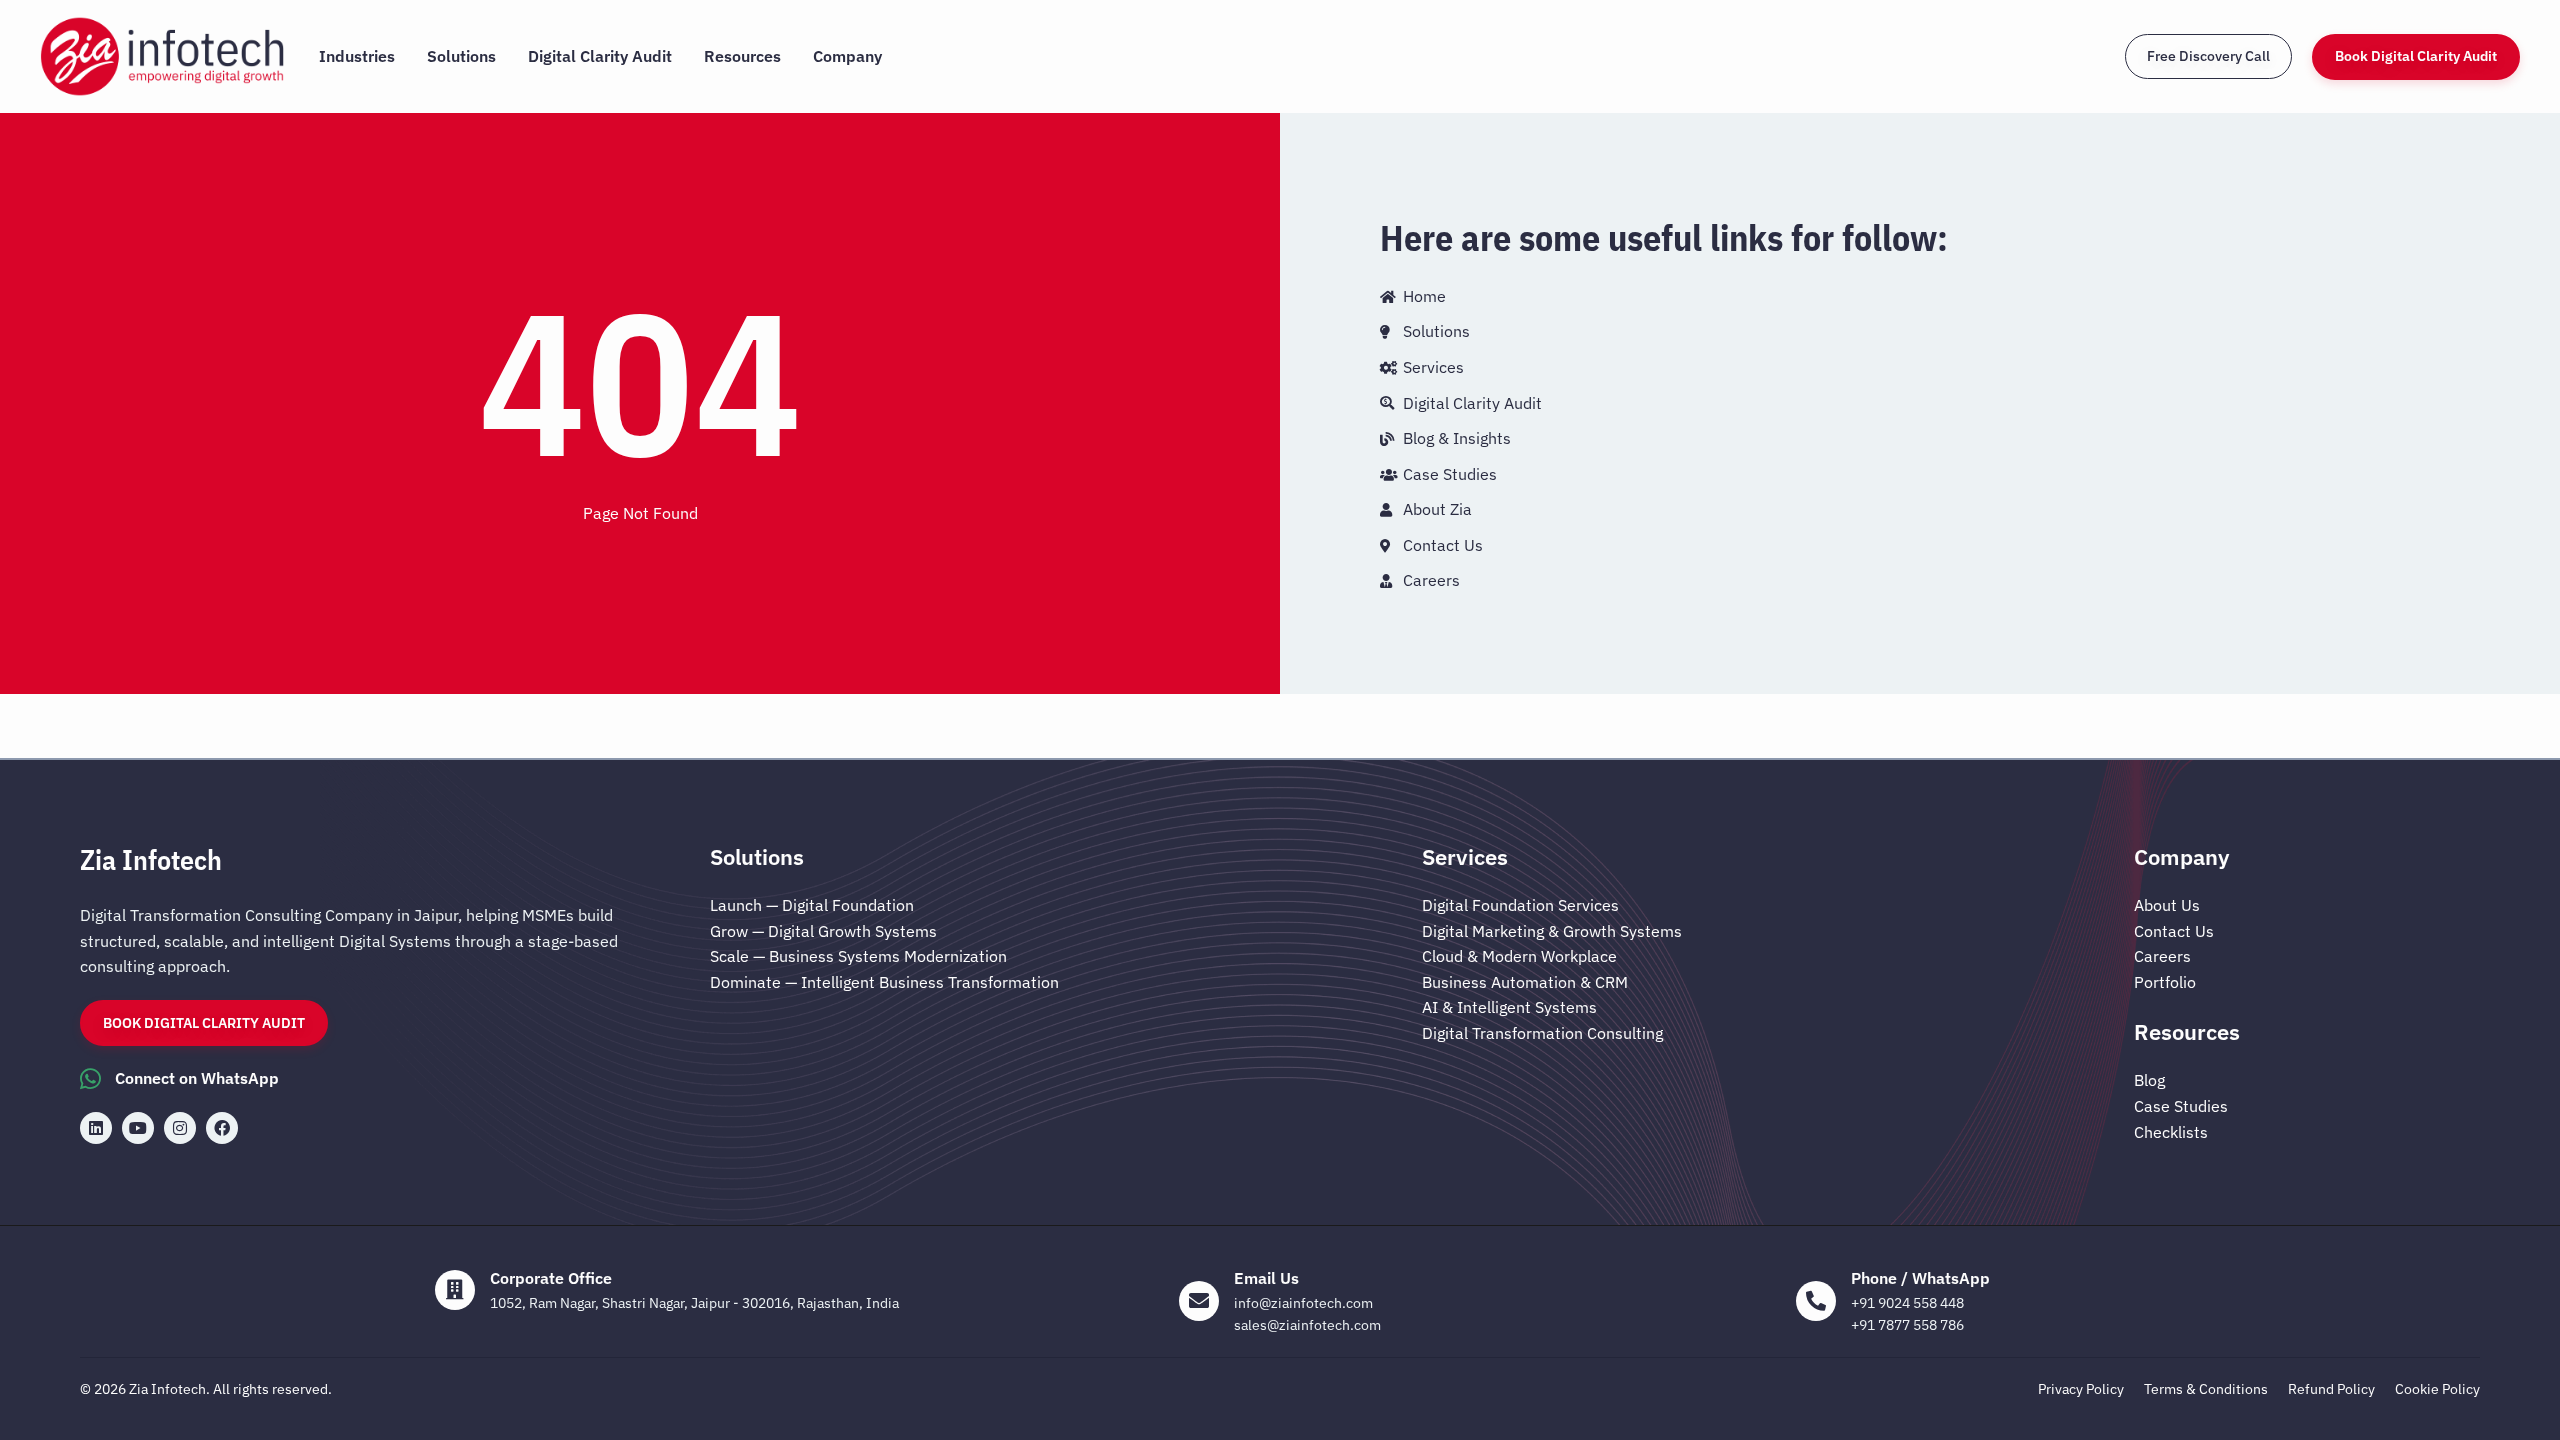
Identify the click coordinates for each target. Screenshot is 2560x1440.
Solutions (461, 56)
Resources (742, 56)
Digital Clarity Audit (600, 56)
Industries (357, 56)
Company (847, 56)
